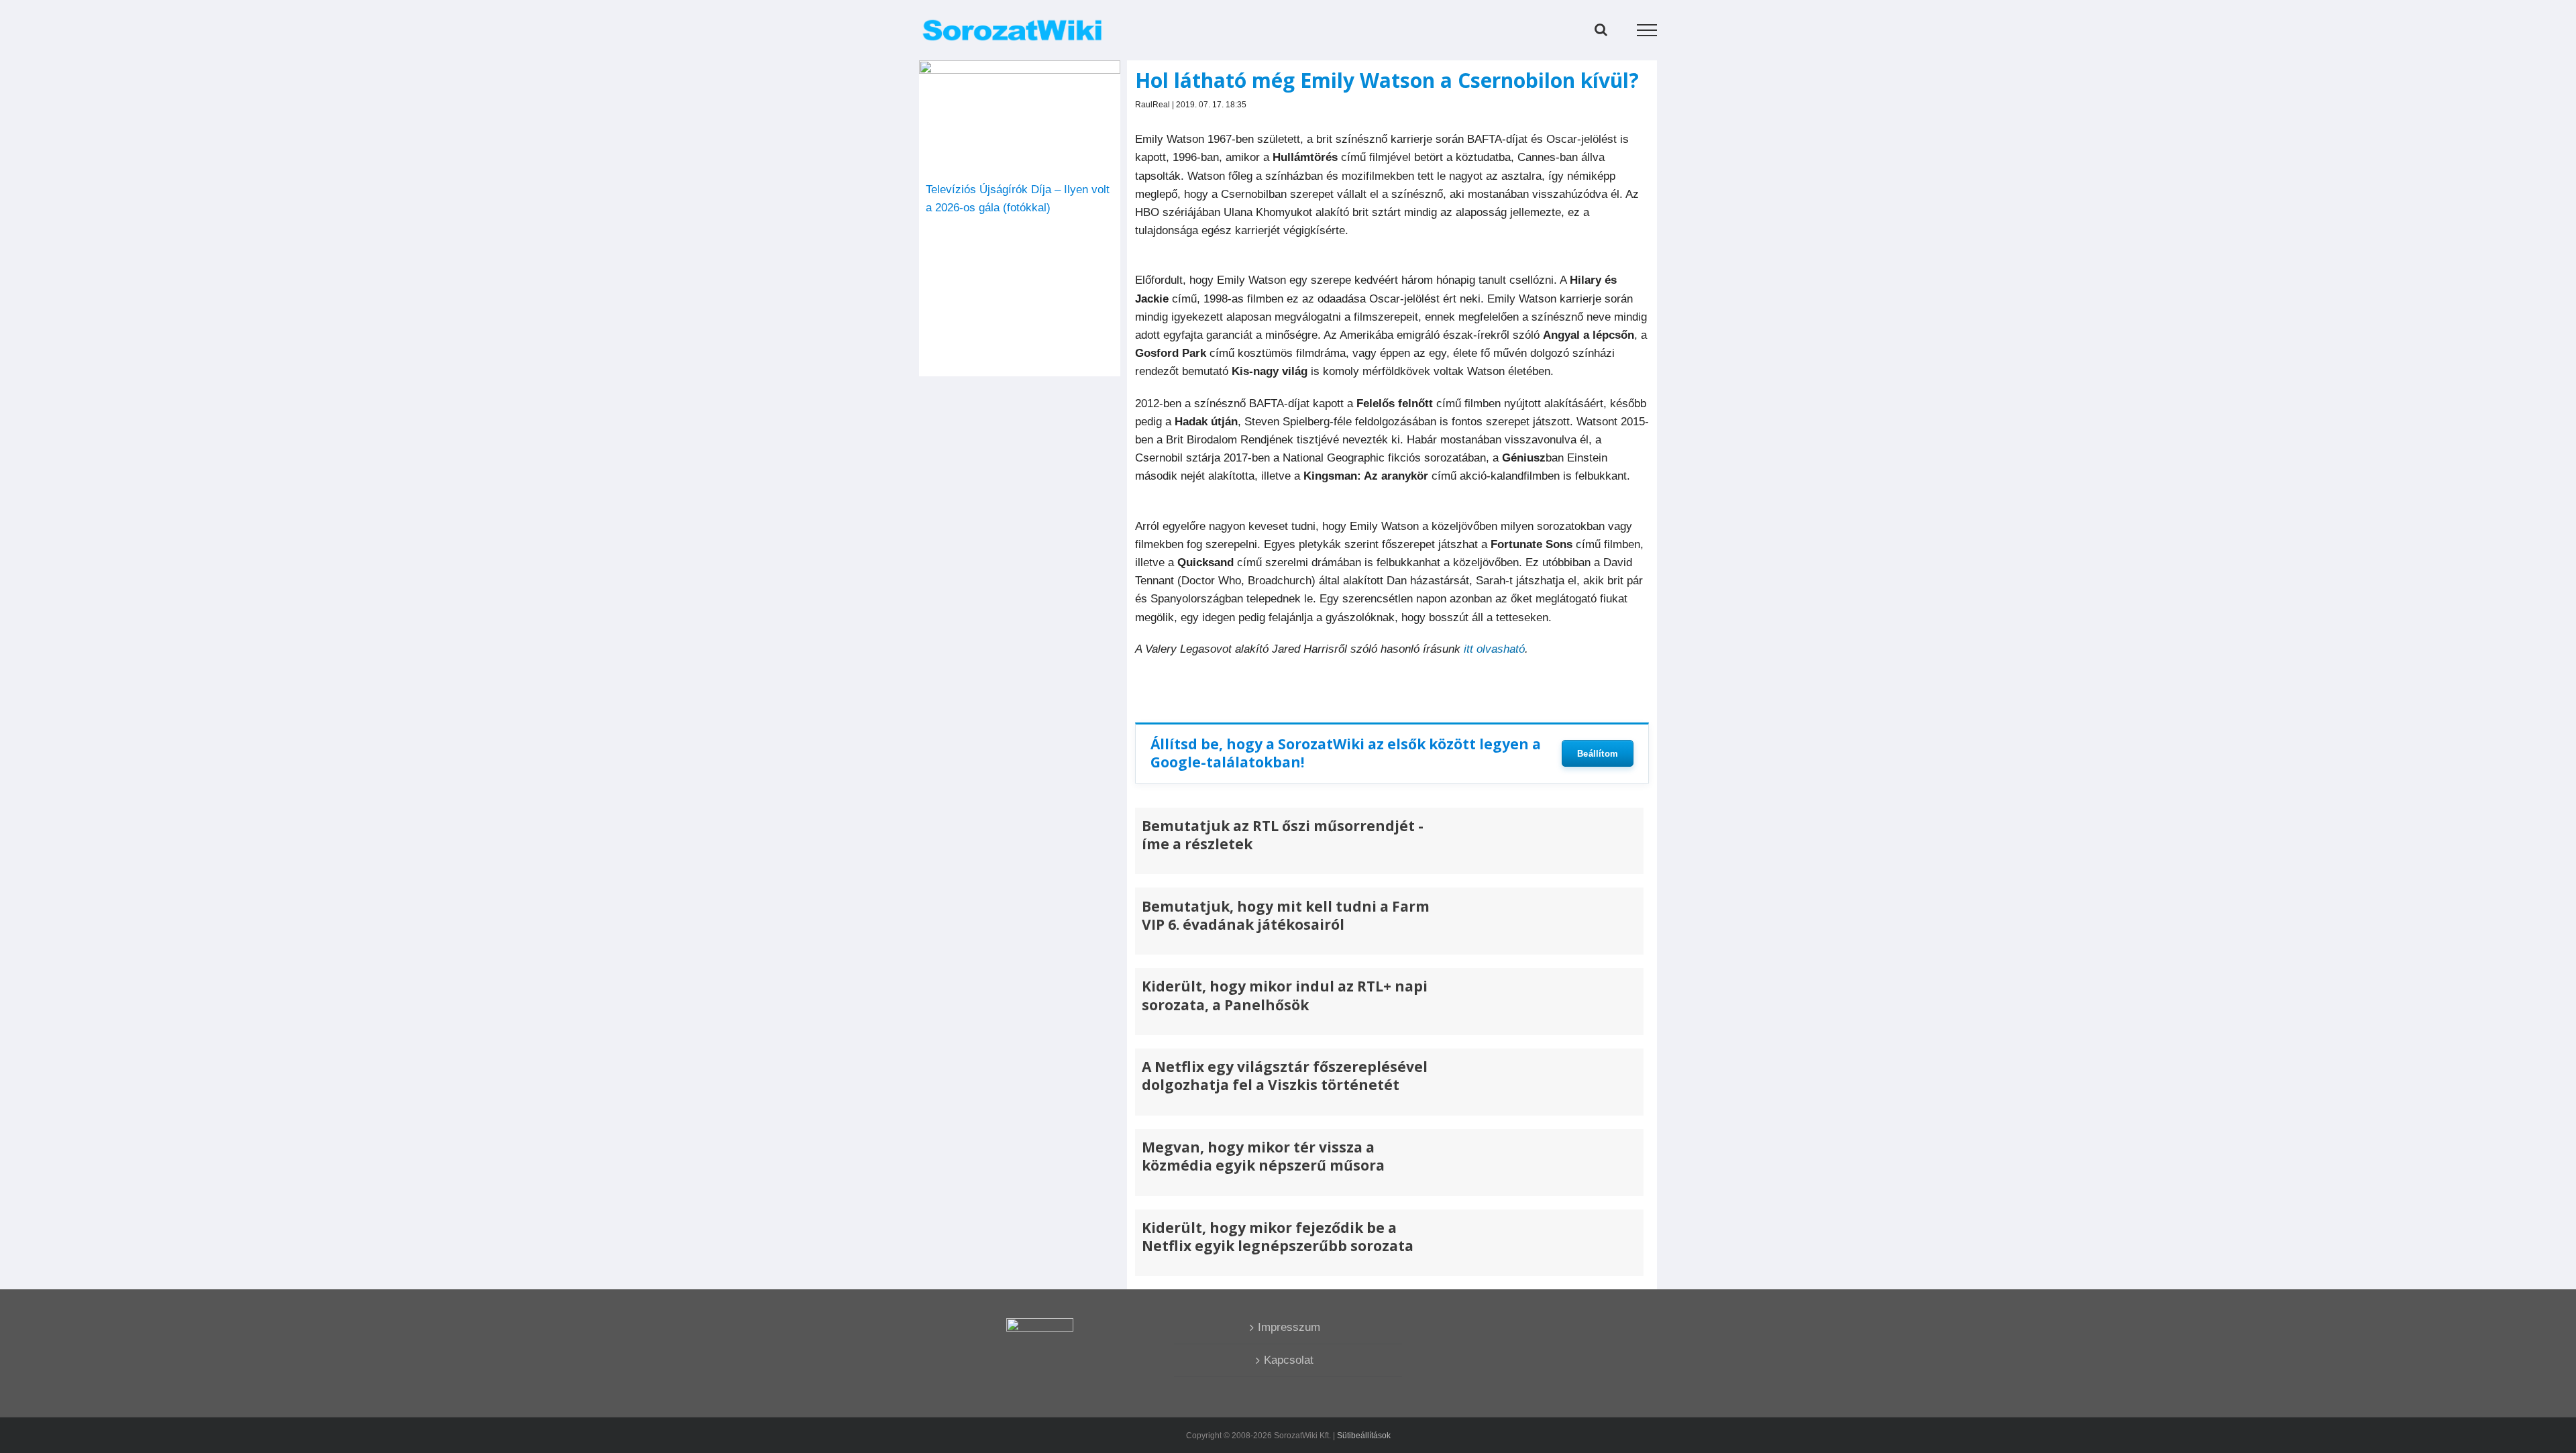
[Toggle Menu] (1647, 30)
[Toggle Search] (1601, 30)
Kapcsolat (1289, 1360)
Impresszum (1289, 1327)
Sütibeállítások (1364, 1436)
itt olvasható (1494, 649)
